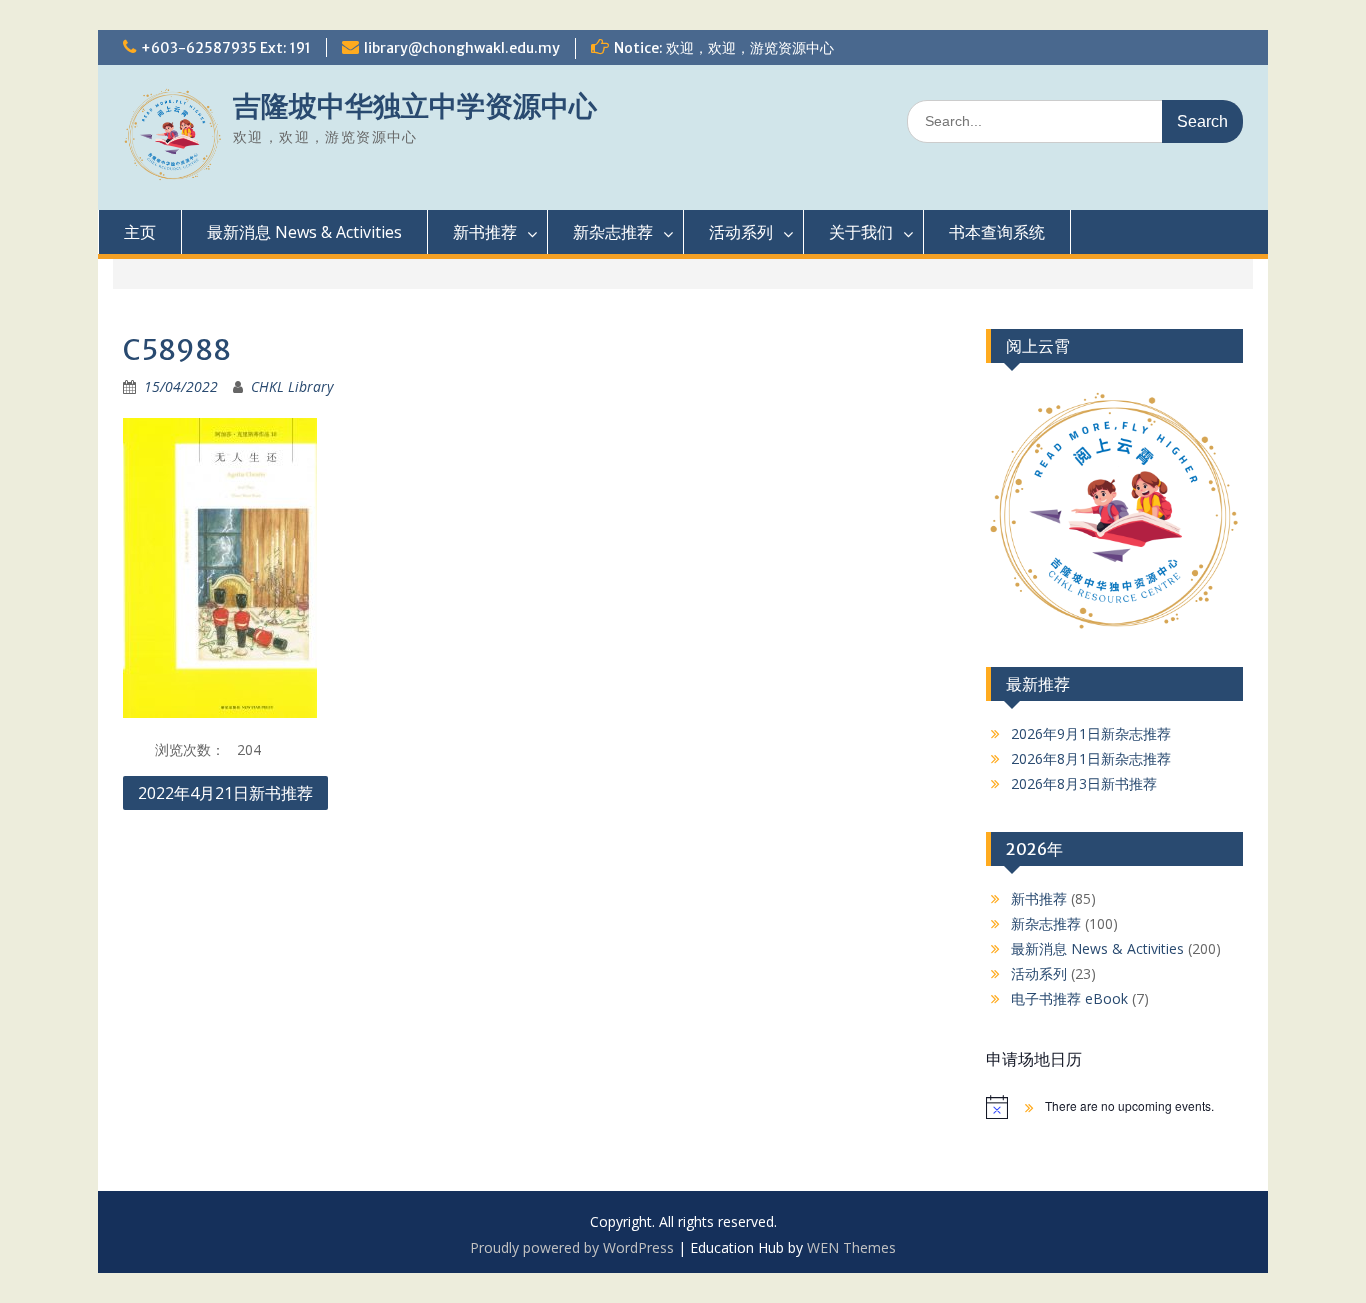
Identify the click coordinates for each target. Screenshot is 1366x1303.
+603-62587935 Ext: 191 (226, 48)
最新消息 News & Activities (304, 232)
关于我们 (861, 232)
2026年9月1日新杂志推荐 (1091, 733)
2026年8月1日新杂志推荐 (1091, 758)
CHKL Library (292, 386)
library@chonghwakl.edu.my (462, 48)
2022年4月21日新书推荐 (225, 793)
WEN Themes (851, 1247)
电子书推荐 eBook (1069, 998)
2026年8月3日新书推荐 (1084, 783)
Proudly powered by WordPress (572, 1247)
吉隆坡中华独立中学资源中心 (415, 106)
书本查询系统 (997, 232)
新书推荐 (485, 232)
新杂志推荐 (613, 232)
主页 (140, 232)
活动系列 (741, 232)
